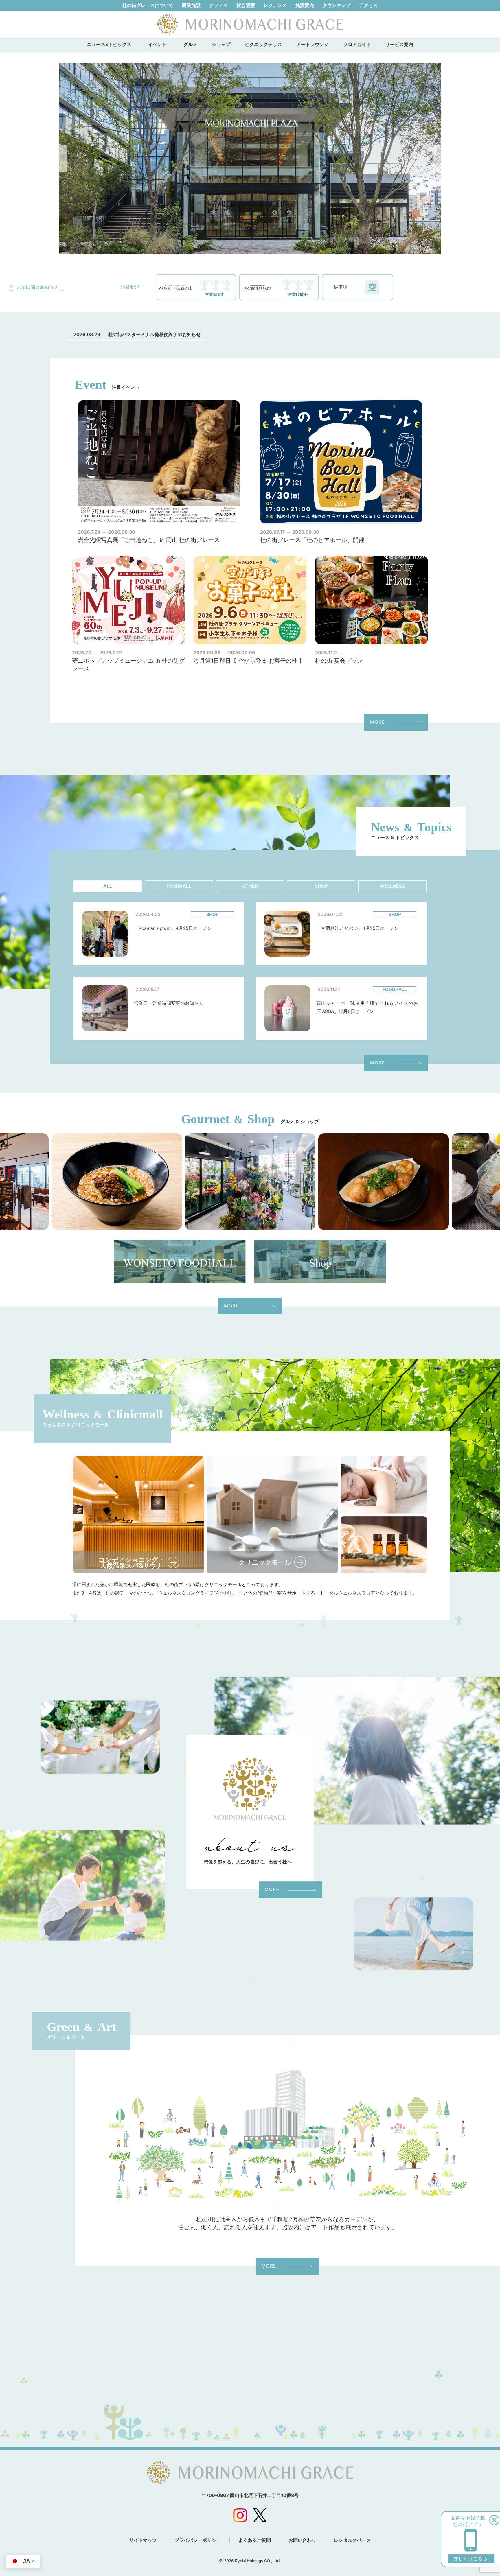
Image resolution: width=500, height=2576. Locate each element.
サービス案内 (399, 44)
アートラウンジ (312, 44)
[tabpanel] (250, 159)
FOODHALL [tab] (179, 886)
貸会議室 (246, 5)
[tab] (108, 886)
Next (437, 159)
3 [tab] (228, 245)
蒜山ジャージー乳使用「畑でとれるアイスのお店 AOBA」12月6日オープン (367, 1007)
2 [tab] (220, 245)
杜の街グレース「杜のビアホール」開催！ (315, 540)
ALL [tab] (108, 886)
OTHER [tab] (250, 886)
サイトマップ (143, 2540)
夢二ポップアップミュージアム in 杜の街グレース (128, 665)
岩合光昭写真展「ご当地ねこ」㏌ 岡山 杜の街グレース (149, 540)
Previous (63, 159)
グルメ (190, 44)
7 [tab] (263, 245)
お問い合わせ (302, 2540)
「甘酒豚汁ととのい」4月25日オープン (357, 928)
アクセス (368, 5)
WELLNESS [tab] (392, 886)
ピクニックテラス (263, 44)
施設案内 (305, 5)
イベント (160, 44)
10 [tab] (289, 245)
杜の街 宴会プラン (339, 661)
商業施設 (191, 5)
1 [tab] (211, 245)
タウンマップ (337, 5)
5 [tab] (246, 245)
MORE (377, 722)
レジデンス (275, 5)
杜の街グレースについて (148, 5)
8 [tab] (272, 245)
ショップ (221, 44)
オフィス (218, 5)
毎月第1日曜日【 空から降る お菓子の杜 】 (249, 661)
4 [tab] (237, 245)
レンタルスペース (352, 2540)
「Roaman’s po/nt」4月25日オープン (173, 928)
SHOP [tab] (321, 886)
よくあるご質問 (255, 2540)
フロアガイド (357, 44)
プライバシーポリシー (198, 2540)
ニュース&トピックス (109, 44)
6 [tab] (254, 245)
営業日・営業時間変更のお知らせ (169, 1003)
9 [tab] (280, 245)
